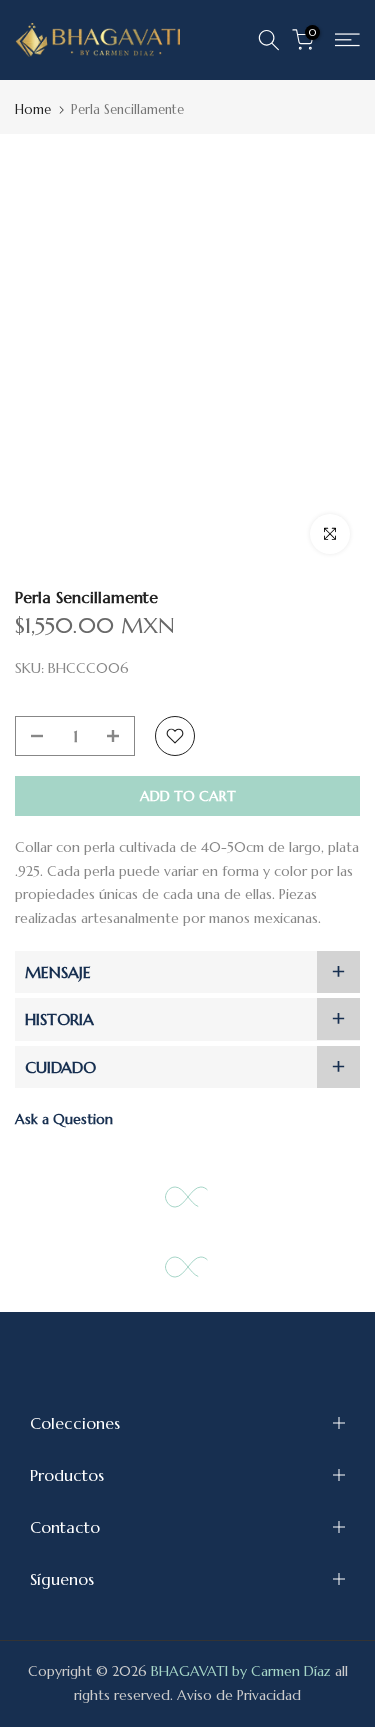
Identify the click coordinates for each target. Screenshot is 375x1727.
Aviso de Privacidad (239, 1695)
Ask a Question (64, 1119)
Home (33, 109)
